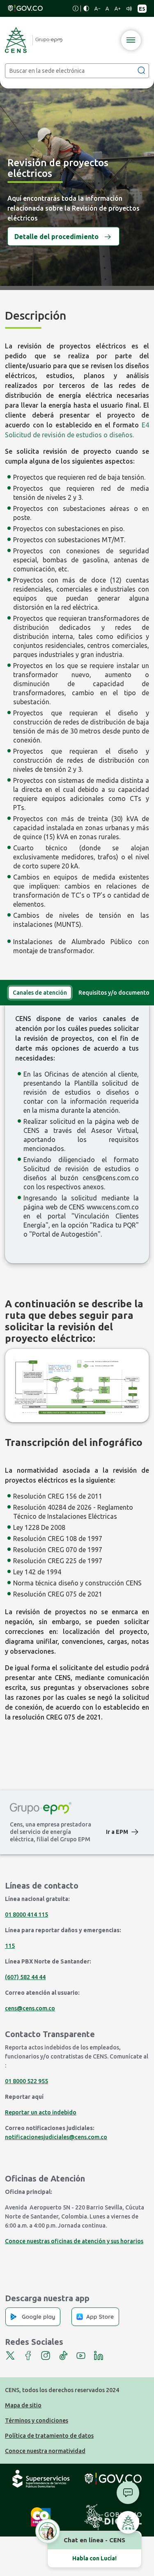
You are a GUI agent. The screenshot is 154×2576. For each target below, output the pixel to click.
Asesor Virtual (114, 1130)
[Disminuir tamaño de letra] (97, 9)
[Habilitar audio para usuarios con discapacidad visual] (129, 9)
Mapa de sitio (23, 2405)
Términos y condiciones (37, 2421)
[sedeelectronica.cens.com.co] (34, 40)
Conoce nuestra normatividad (45, 2451)
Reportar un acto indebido (41, 2112)
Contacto (128, 2493)
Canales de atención (40, 993)
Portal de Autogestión (65, 1234)
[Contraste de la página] (86, 8)
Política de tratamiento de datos (49, 2436)
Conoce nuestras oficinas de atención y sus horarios (74, 2241)
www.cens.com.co (113, 1207)
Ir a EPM (117, 1832)
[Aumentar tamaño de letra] (117, 9)
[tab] (40, 993)
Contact (128, 2522)
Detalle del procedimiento (56, 236)
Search (141, 70)
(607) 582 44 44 (25, 1977)
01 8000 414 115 (26, 1915)
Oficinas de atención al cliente (91, 1074)
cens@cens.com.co (111, 1178)
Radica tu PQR (114, 1225)
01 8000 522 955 (26, 2081)
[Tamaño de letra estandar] (107, 9)
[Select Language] (142, 9)
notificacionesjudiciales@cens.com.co (56, 2137)
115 (10, 1946)
